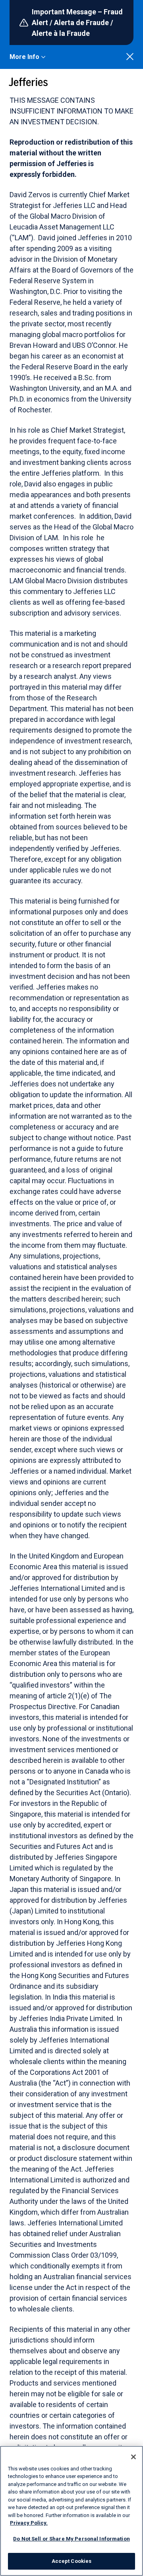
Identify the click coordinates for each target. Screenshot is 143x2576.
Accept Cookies (72, 2561)
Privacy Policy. (29, 2523)
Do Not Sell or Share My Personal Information (71, 2539)
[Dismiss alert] (130, 57)
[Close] (133, 2457)
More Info (24, 57)
